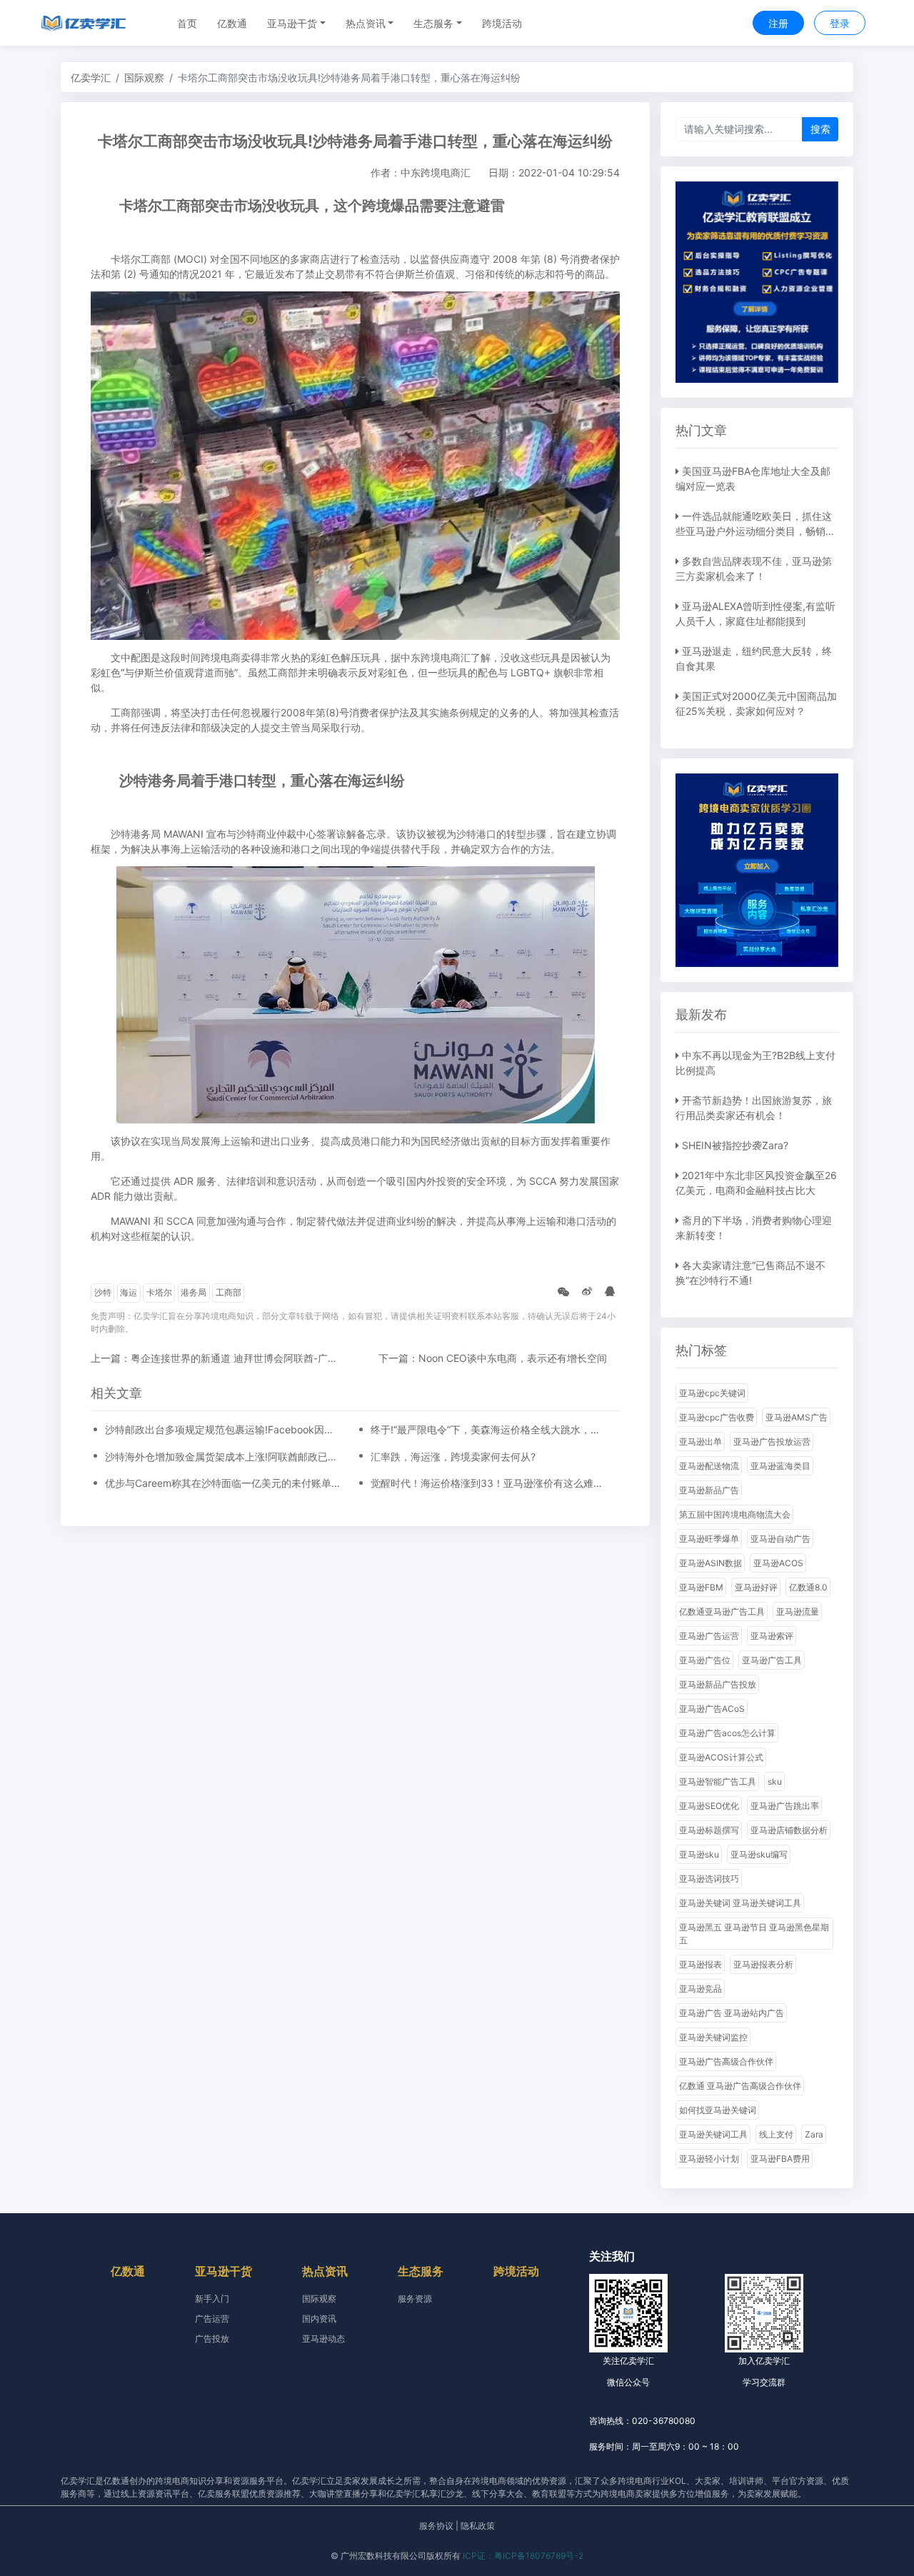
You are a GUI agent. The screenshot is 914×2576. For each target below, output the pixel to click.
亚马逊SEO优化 (709, 1806)
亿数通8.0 (808, 1587)
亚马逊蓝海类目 (780, 1466)
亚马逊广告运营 (709, 1636)
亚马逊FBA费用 (780, 2159)
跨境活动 (502, 23)
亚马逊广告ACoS (712, 1709)
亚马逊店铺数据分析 (789, 1830)
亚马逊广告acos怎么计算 (727, 1733)
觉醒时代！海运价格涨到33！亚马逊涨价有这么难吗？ (488, 1483)
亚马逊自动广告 (780, 1539)
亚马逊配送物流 (709, 1466)
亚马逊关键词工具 (713, 2134)
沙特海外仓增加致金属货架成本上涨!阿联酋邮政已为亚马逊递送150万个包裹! (223, 1457)
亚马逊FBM (701, 1587)
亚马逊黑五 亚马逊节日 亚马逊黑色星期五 (754, 1934)
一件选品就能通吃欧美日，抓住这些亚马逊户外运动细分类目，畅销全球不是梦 (755, 531)
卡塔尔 (159, 1292)
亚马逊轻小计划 (709, 2159)
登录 (840, 23)
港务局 (194, 1292)
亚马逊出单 (700, 1442)
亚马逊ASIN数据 (710, 1563)
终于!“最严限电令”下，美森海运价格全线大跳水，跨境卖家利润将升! (488, 1429)
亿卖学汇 (91, 77)
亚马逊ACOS (778, 1563)
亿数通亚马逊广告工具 (722, 1612)
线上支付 (776, 2134)
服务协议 (436, 2526)
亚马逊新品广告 (709, 1490)
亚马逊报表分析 (763, 1964)
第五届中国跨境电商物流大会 (735, 1514)
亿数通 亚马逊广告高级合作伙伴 (740, 2086)
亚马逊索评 (772, 1636)
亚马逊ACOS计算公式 (721, 1757)
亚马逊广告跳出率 (785, 1806)
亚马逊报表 (700, 1964)
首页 (187, 23)
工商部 (228, 1292)
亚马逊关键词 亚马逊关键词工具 (740, 1903)
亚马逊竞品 (700, 1989)
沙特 (103, 1292)
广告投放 (212, 2339)
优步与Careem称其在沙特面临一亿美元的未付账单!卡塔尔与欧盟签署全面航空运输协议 (223, 1483)
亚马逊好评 (756, 1587)
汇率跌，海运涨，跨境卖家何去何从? (453, 1457)
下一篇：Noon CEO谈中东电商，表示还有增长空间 (493, 1358)
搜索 (820, 129)
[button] (296, 23)
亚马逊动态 (323, 2339)
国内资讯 (319, 2319)
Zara (814, 2134)
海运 (129, 1292)
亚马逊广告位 (705, 1660)
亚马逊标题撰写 (709, 1830)
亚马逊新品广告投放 (718, 1684)
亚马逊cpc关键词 (712, 1393)
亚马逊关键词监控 (713, 2037)
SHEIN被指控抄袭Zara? (735, 1145)
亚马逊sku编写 (759, 1854)
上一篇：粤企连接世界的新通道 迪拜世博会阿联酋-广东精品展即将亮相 (249, 1358)
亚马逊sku (699, 1854)
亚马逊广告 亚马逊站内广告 (732, 2013)
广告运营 (212, 2319)
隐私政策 (478, 2526)
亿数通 (232, 23)
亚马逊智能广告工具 (718, 1781)
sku (775, 1781)
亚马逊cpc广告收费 (717, 1417)
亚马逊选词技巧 (709, 1879)
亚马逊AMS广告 (797, 1417)
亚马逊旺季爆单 (709, 1539)
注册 (778, 23)
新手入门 (212, 2299)
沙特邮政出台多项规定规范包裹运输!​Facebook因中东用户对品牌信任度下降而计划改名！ (223, 1429)
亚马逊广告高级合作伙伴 (726, 2061)
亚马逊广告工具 (772, 1660)
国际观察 (144, 77)
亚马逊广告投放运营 (772, 1442)
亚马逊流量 (798, 1612)
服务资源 (415, 2299)
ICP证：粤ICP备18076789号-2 (523, 2556)
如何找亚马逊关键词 (718, 2110)
